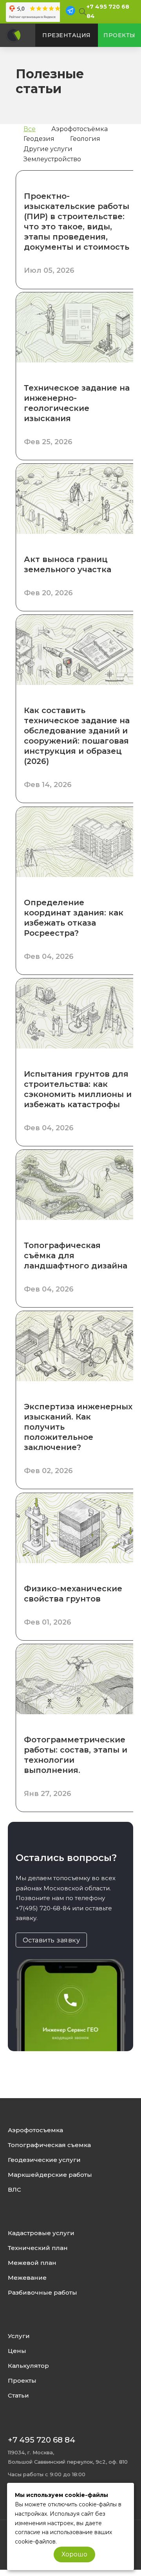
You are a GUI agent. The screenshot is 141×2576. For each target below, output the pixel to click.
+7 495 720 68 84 (42, 2440)
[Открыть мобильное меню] (14, 10)
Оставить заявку (52, 1940)
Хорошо (74, 2554)
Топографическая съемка (49, 2145)
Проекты (22, 2381)
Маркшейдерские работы (50, 2175)
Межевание (27, 2278)
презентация (67, 35)
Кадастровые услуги (41, 2233)
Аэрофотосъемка (35, 2130)
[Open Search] (81, 12)
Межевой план (32, 2263)
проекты (119, 35)
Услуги (19, 2336)
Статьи (18, 2396)
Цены (17, 2351)
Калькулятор (28, 2366)
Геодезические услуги (44, 2160)
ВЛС (14, 2190)
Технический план (38, 2248)
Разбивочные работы (42, 2293)
